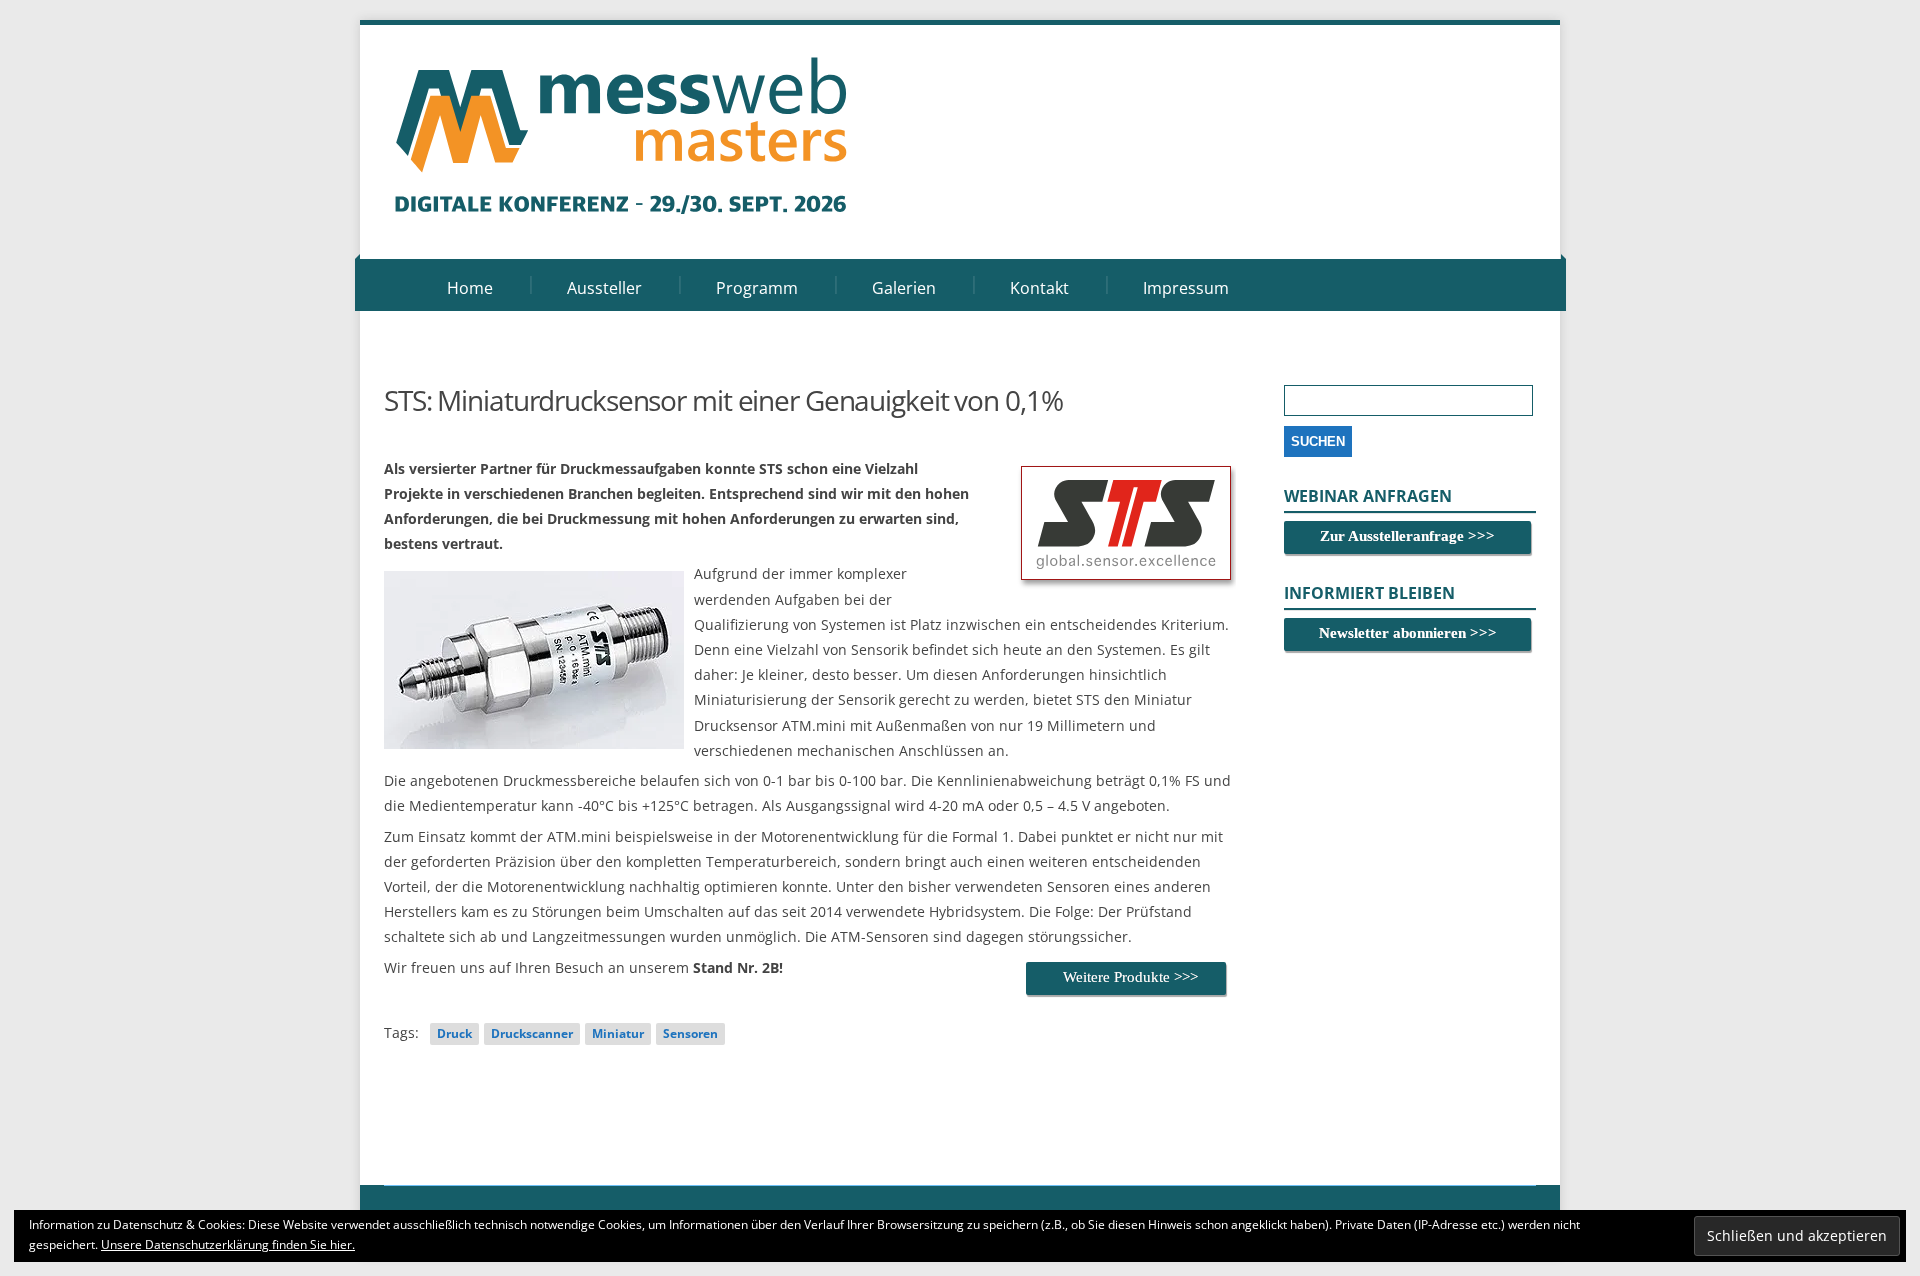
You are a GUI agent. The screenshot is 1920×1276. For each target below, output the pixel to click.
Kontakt (1039, 288)
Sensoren (690, 1033)
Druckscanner (532, 1033)
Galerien (904, 288)
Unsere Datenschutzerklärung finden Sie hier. (228, 1244)
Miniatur (618, 1033)
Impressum (1186, 288)
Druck (454, 1033)
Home (470, 288)
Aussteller (604, 288)
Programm (757, 288)
